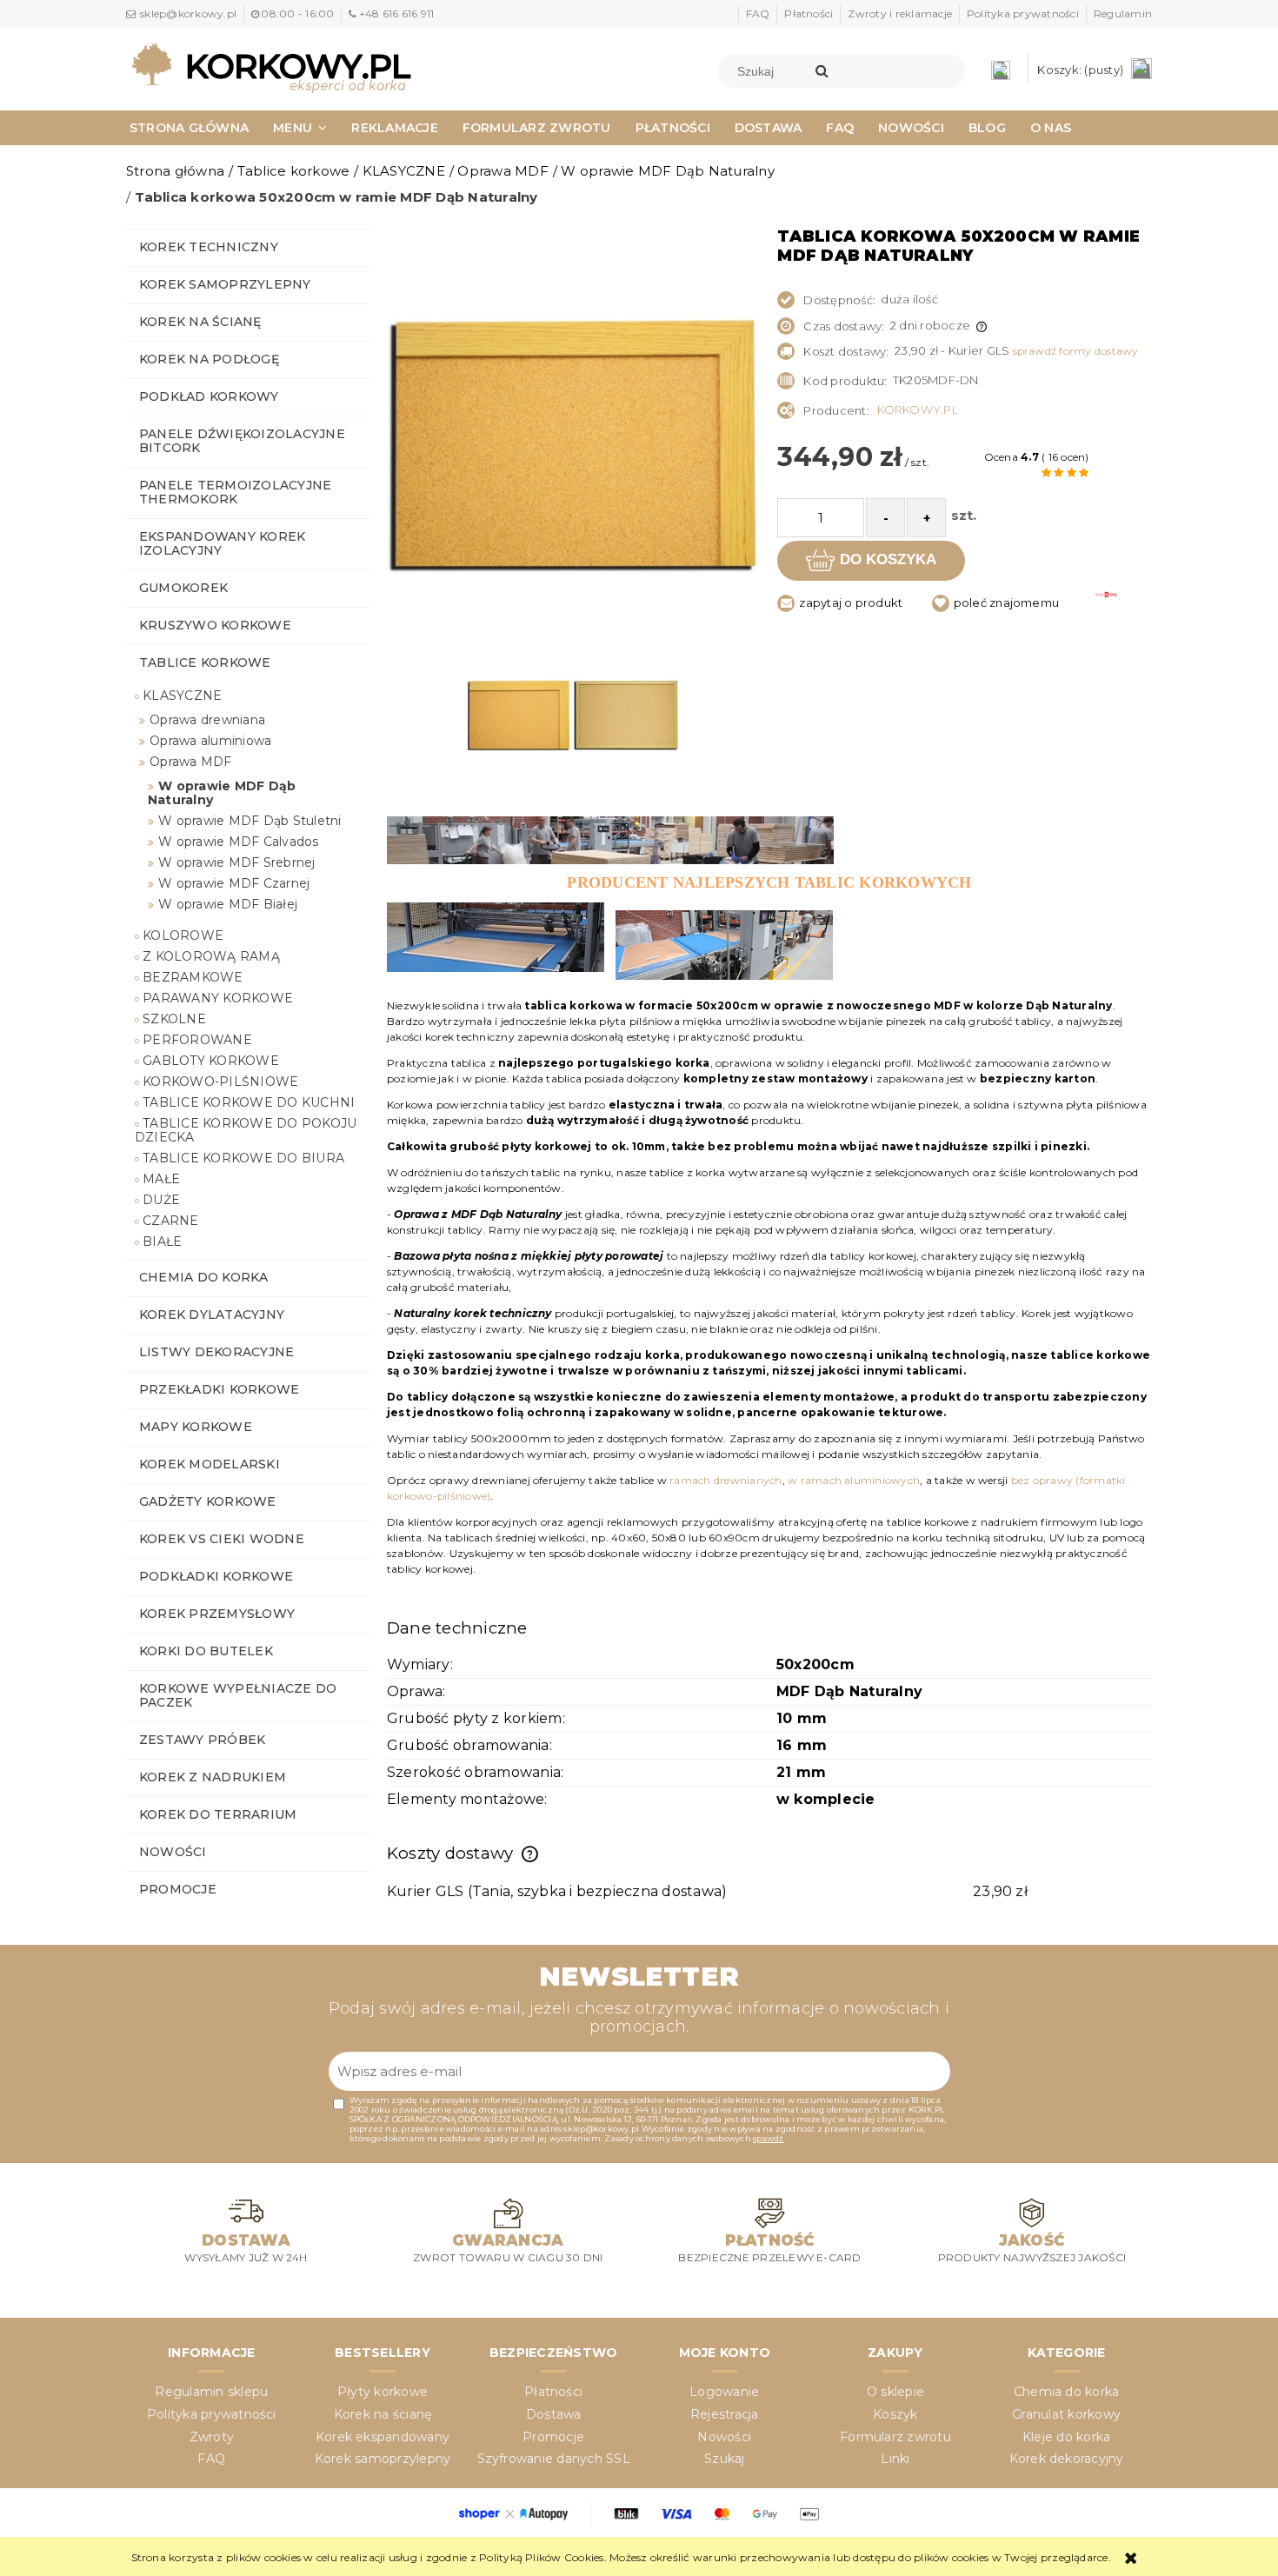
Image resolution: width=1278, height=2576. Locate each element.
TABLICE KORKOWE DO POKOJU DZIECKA (246, 1130)
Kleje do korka (1066, 2437)
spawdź (768, 2138)
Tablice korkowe (205, 662)
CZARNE (170, 1221)
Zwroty (212, 2437)
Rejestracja (725, 2414)
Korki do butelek (206, 1651)
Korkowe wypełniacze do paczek (238, 1695)
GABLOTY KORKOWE (211, 1061)
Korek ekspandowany (383, 2437)
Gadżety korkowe (208, 1501)
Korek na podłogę (209, 359)
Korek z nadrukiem (213, 1777)
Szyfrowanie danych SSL (554, 2459)
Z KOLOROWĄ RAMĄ (211, 956)
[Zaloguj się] (1005, 69)
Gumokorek (183, 588)
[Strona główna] (271, 67)
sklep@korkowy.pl (188, 13)
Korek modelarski (210, 1464)
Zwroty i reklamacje (900, 13)
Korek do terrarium (218, 1814)
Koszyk (895, 2414)
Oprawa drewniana (207, 720)
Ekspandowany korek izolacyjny (222, 543)
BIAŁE (162, 1241)
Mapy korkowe (196, 1427)
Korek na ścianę (200, 322)
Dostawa (554, 2414)
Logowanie (724, 2392)
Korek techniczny (209, 247)
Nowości (173, 1852)
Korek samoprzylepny (225, 284)
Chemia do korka (204, 1277)
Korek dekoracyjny (1067, 2459)
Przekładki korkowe (219, 1389)
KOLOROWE (183, 935)
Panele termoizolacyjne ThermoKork (235, 492)
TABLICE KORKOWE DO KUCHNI (249, 1102)
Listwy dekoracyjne (216, 1352)
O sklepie (895, 2392)
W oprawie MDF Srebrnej (236, 862)
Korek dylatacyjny (212, 1315)
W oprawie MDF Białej (228, 904)
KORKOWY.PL (918, 409)
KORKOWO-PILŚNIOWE (220, 1082)
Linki (895, 2459)
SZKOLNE (174, 1019)
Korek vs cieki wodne (222, 1539)
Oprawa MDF (190, 762)
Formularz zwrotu (895, 2437)
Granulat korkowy (1066, 2414)
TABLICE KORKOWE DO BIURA (243, 1158)
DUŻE (161, 1200)
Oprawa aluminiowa (210, 741)
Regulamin (1123, 13)
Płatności (809, 13)
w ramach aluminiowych (854, 1480)
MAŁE (161, 1179)
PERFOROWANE (197, 1040)
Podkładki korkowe (216, 1576)
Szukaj (724, 2459)
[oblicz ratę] (1105, 607)
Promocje (178, 1889)
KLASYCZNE (182, 696)
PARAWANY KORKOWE (218, 998)
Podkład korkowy (209, 396)
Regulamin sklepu (211, 2392)
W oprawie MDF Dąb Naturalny (222, 793)
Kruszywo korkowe (215, 625)
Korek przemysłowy (217, 1614)
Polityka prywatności (1023, 13)
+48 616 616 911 (396, 13)
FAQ (758, 13)
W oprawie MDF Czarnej (234, 883)
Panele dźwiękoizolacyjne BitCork (242, 441)
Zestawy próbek (202, 1740)
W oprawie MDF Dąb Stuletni (250, 821)
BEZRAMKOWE (193, 977)
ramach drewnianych (726, 1480)
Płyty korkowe (383, 2392)
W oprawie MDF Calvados (238, 842)
